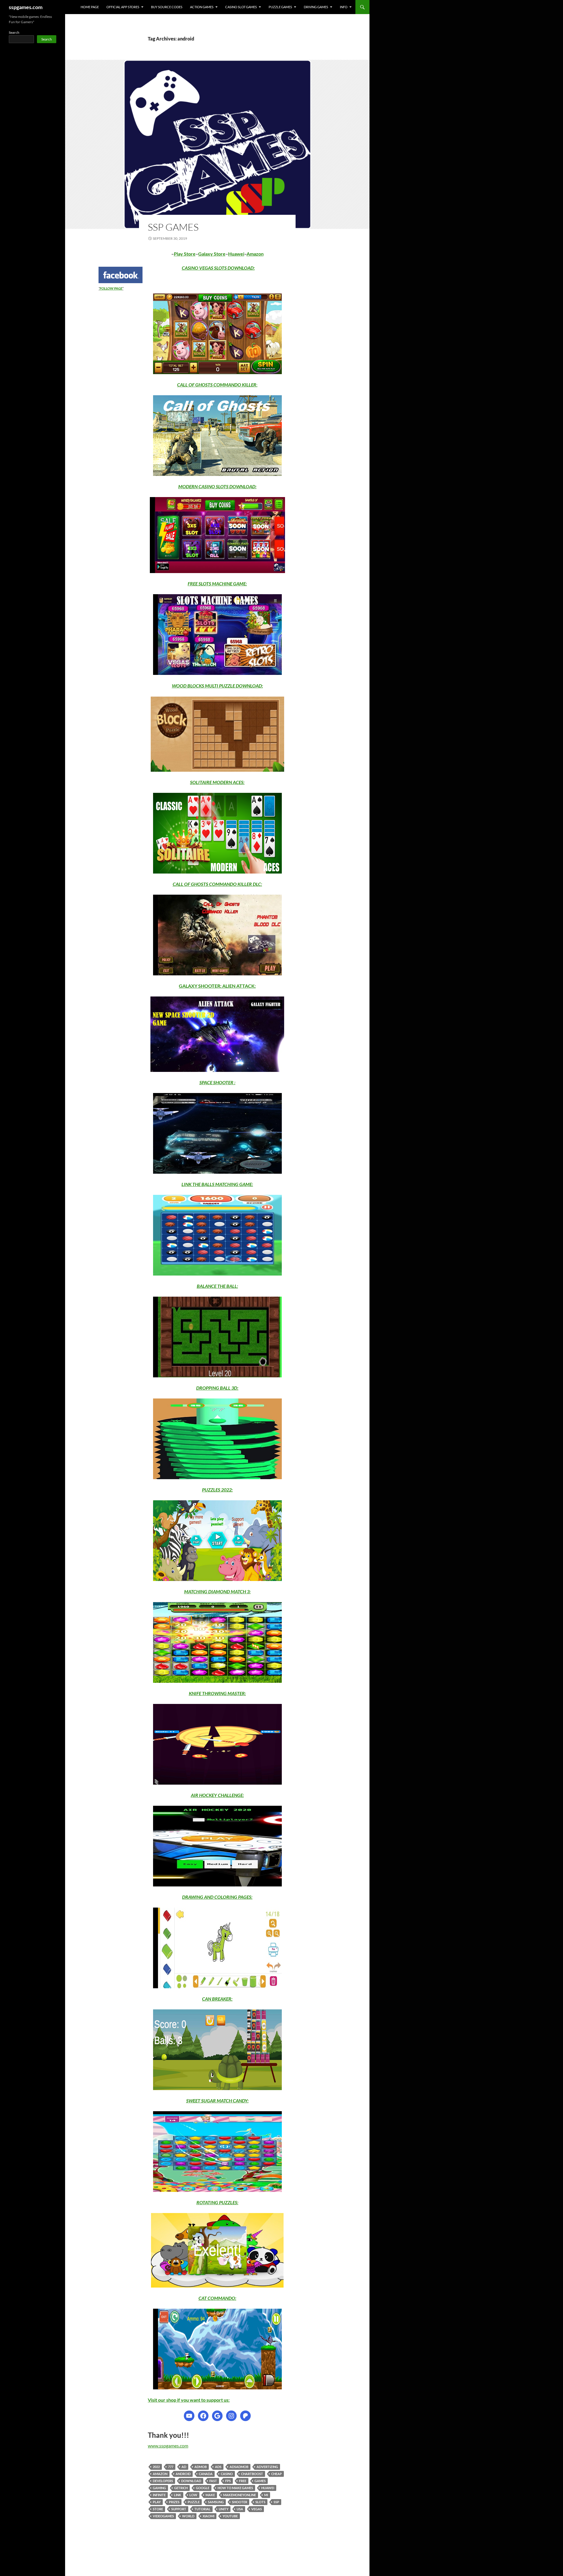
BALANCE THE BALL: (217, 1286)
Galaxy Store (212, 254)
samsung (216, 2502)
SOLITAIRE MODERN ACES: (217, 782)
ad (184, 2467)
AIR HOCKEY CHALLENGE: (217, 1795)
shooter (240, 2502)
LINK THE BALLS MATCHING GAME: (217, 1184)
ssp (276, 2502)
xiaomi (208, 2516)
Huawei (236, 254)
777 (171, 2467)
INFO (344, 7)
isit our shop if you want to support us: (190, 2400)
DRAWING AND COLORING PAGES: (217, 1897)
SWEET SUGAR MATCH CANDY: (217, 2101)
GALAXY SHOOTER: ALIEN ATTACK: (217, 986)
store (158, 2509)
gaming (159, 2488)
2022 (156, 2467)
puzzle (194, 2502)
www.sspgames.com (168, 2446)
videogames (163, 2516)
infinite (159, 2495)
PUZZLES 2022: (217, 1490)
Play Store (185, 254)
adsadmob (239, 2467)
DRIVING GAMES (316, 7)
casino (227, 2474)
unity (224, 2509)
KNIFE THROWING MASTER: (217, 1693)
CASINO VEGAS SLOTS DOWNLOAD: (218, 268)
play (157, 2502)
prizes (174, 2502)
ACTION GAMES (202, 7)
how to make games (235, 2488)
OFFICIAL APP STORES (123, 7)
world (188, 2516)
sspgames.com (26, 7)
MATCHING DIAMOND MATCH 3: (217, 1591)
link (178, 2495)
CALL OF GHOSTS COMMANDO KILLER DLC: (217, 884)
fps (228, 2481)
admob (201, 2467)
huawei (268, 2488)
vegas (257, 2509)
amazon (160, 2474)
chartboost (252, 2474)
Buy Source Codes (167, 7)
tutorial (202, 2509)
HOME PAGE (90, 7)
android (183, 2474)
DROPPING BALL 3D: (217, 1388)
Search (14, 32)
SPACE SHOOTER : (217, 1082)
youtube (230, 2516)
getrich (181, 2488)
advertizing (267, 2467)
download (191, 2481)
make (210, 2495)
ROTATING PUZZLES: (217, 2202)
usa (240, 2509)
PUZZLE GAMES (280, 7)
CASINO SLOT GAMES (241, 7)
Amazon (255, 254)
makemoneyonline (240, 2495)
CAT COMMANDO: (217, 2298)
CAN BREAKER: (217, 1999)
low (193, 2495)
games (260, 2481)
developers (163, 2481)
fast (213, 2481)
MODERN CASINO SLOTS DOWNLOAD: (217, 486)
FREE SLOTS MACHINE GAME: (217, 583)
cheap (277, 2474)
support (179, 2509)
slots (260, 2502)
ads (218, 2467)
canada (206, 2474)
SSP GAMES (173, 227)
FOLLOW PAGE (111, 288)
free (243, 2481)
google (203, 2488)
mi (266, 2495)
